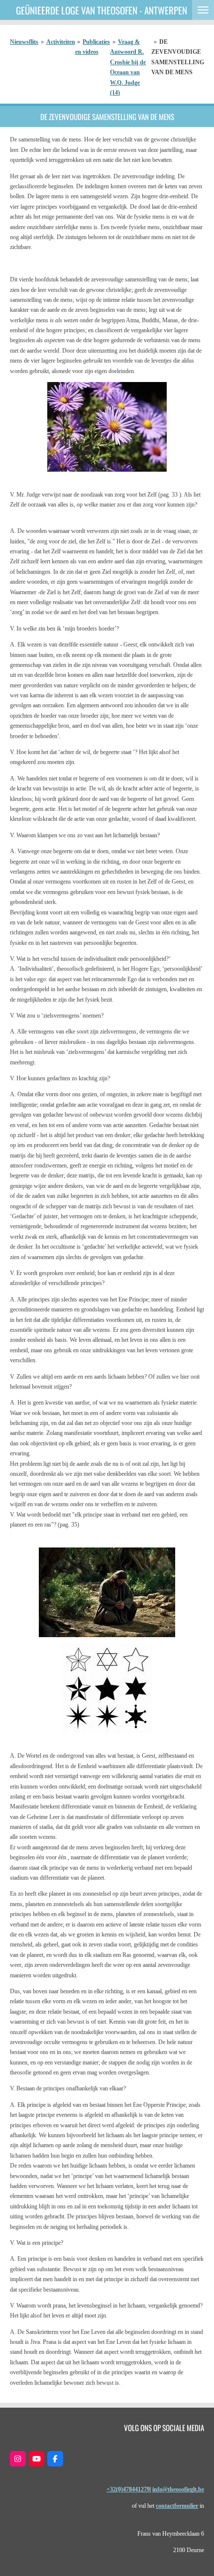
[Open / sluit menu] (203, 10)
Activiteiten (61, 42)
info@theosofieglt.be (178, 2489)
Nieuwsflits (24, 42)
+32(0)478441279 (128, 2489)
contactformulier (177, 2506)
